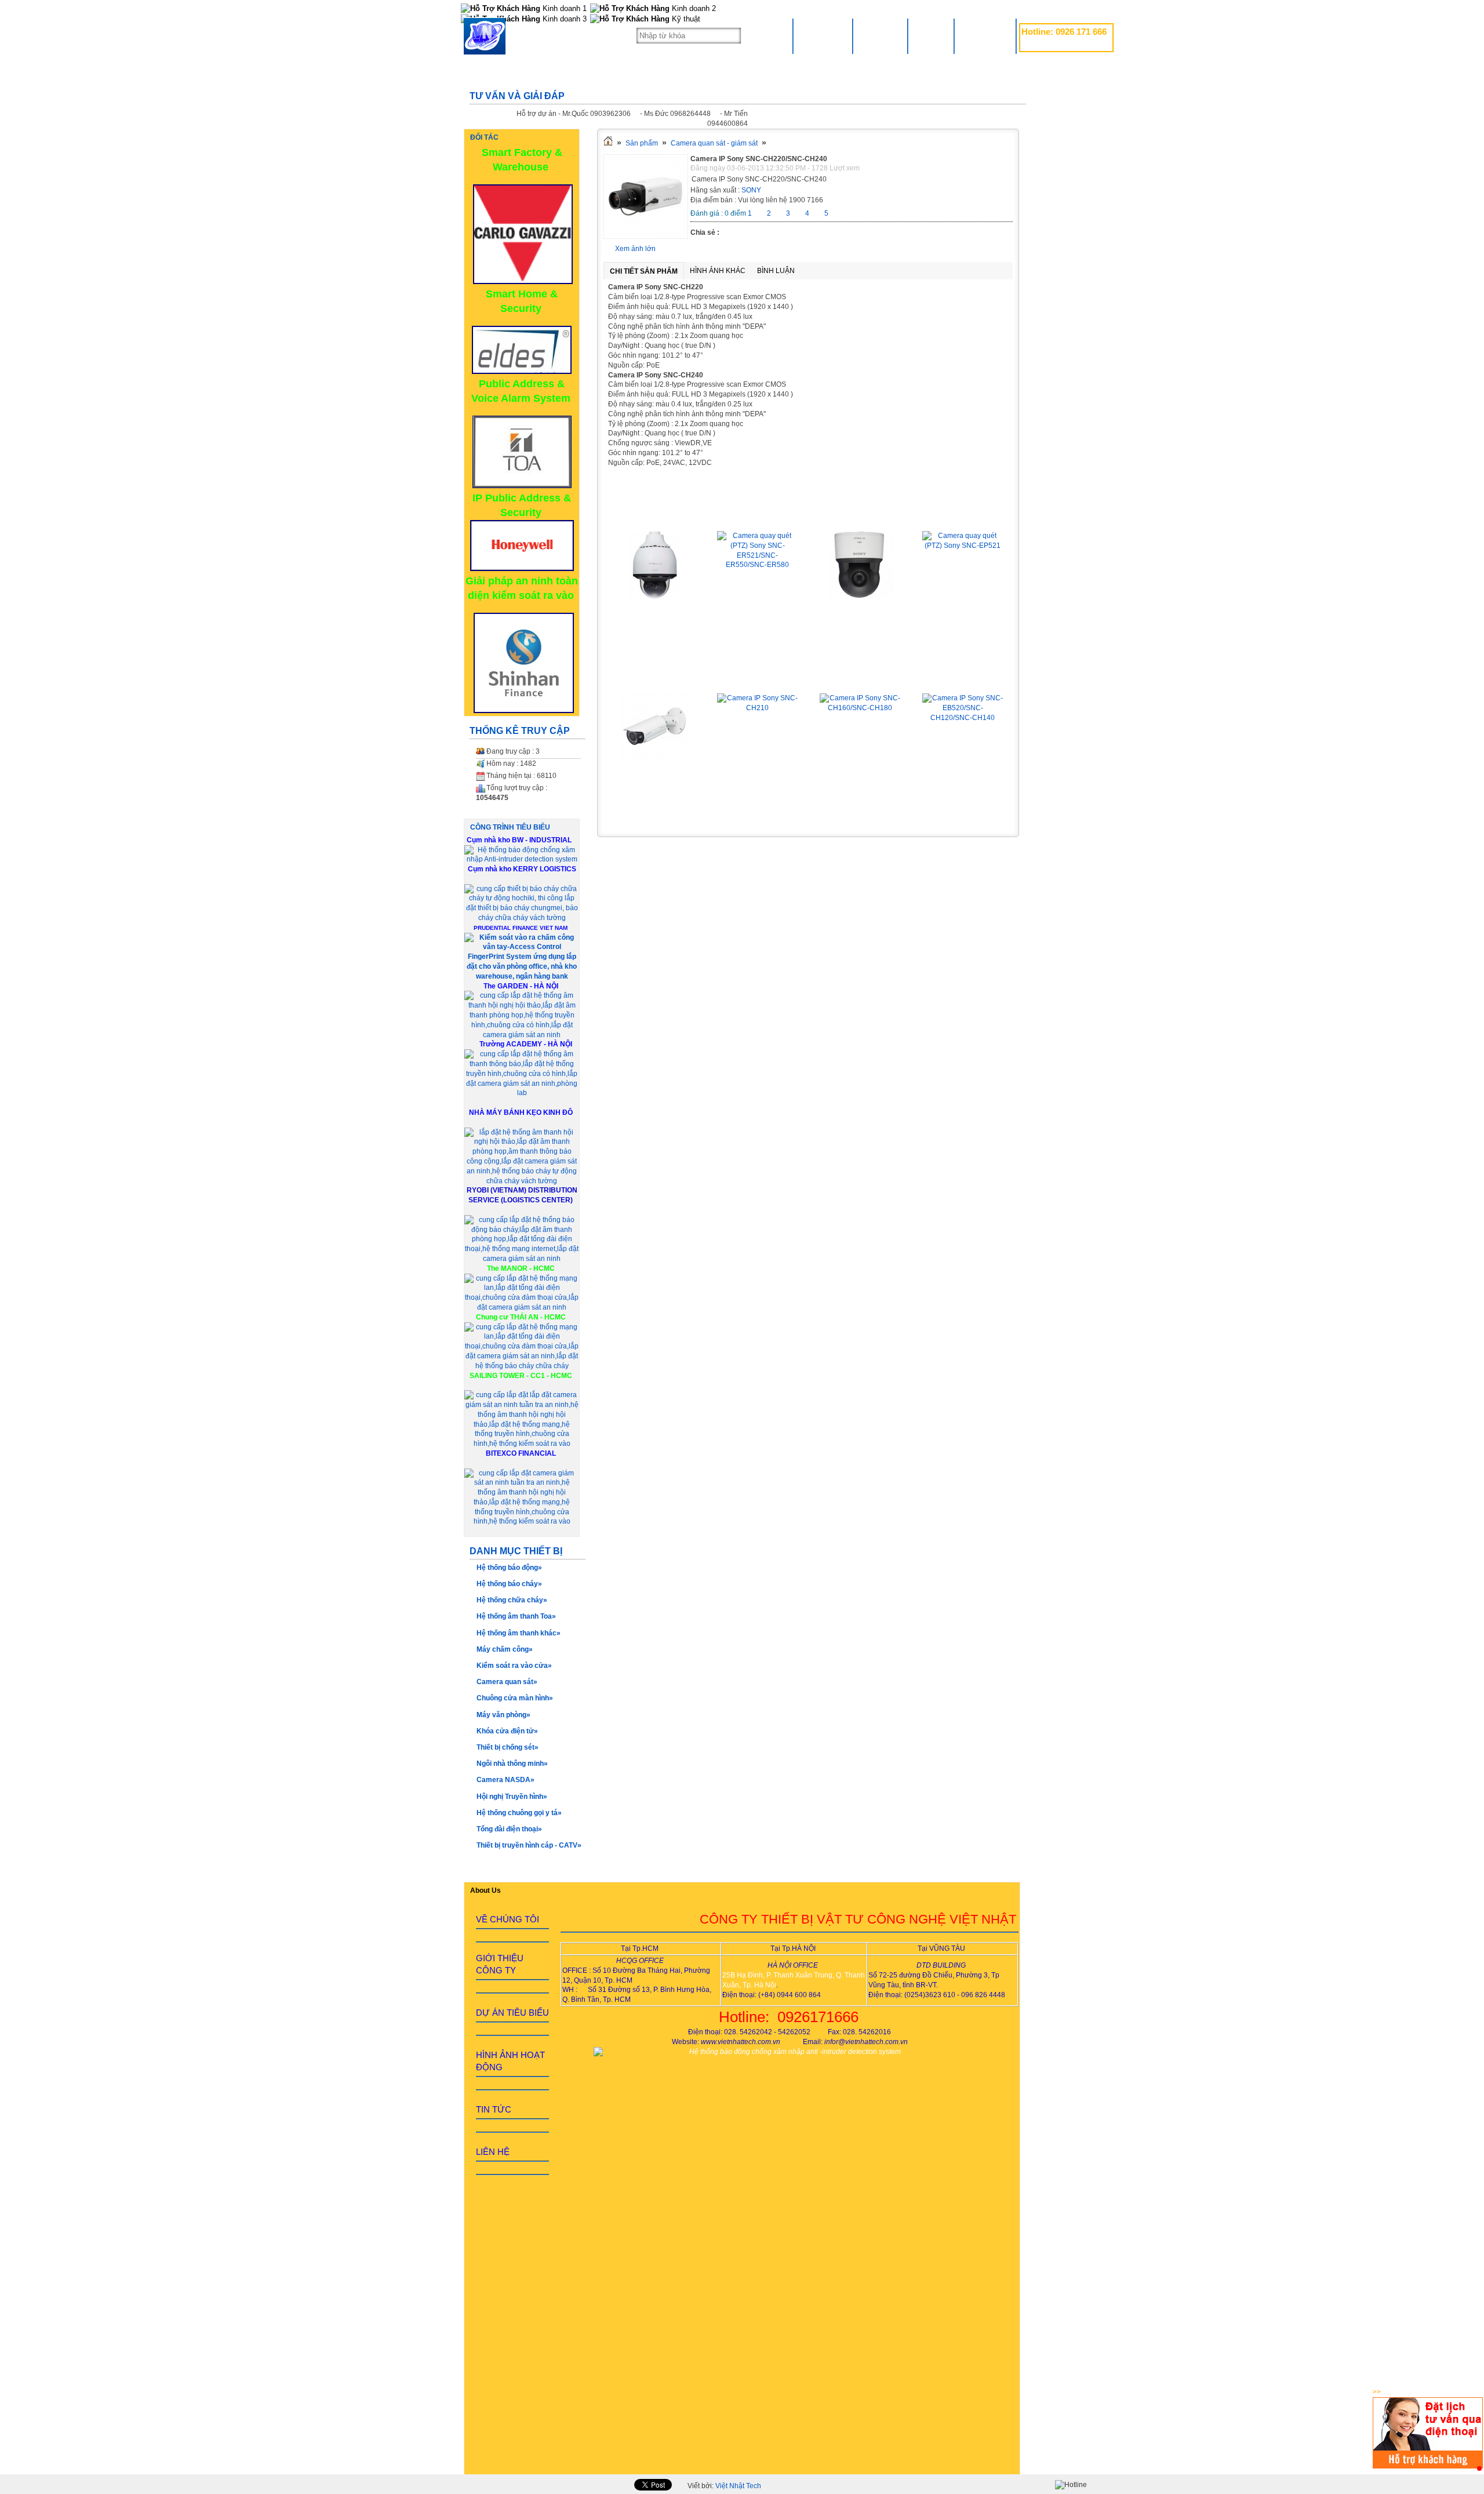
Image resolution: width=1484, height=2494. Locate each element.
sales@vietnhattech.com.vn (1064, 45)
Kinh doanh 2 (693, 8)
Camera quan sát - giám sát (714, 143)
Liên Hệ (931, 36)
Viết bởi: (724, 2486)
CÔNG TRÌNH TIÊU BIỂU (510, 827)
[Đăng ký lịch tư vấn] (1428, 2466)
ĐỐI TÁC (484, 137)
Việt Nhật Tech (738, 2486)
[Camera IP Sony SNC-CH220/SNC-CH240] (646, 237)
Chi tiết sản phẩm (644, 271)
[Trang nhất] (608, 143)
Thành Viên (985, 36)
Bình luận (776, 271)
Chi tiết (655, 622)
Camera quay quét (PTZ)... (655, 514)
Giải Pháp (880, 36)
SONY (751, 190)
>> (1377, 2392)
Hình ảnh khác (718, 271)
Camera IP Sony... (655, 677)
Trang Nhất (823, 36)
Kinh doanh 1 (563, 8)
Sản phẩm (642, 143)
